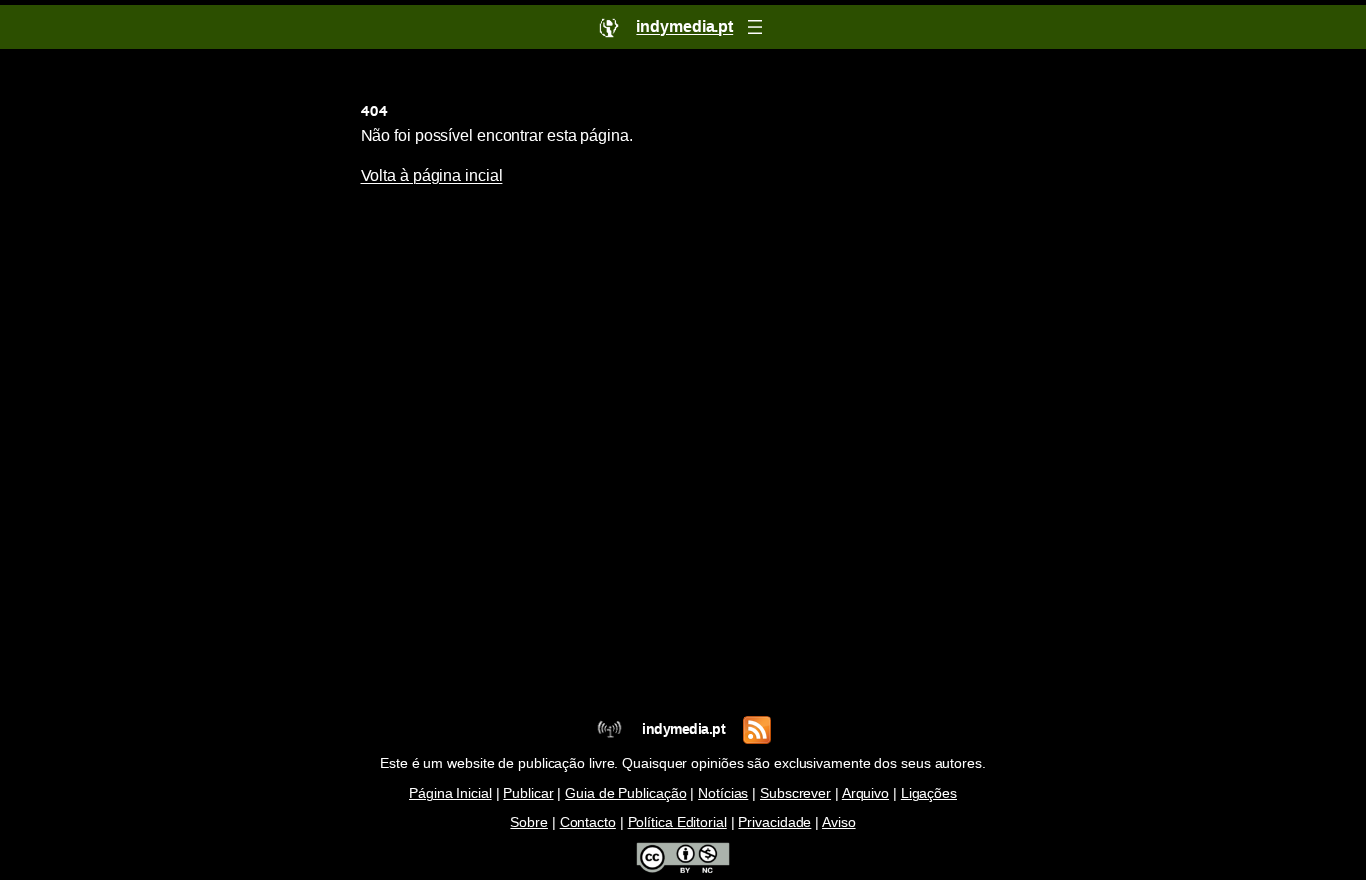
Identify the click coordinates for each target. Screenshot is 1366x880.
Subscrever (795, 793)
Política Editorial (677, 822)
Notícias (723, 793)
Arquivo (865, 793)
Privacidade (774, 822)
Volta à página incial (432, 175)
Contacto (588, 822)
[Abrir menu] (755, 27)
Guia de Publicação (625, 793)
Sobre (529, 822)
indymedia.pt (683, 729)
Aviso (839, 822)
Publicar (528, 793)
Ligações (929, 793)
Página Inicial (450, 793)
